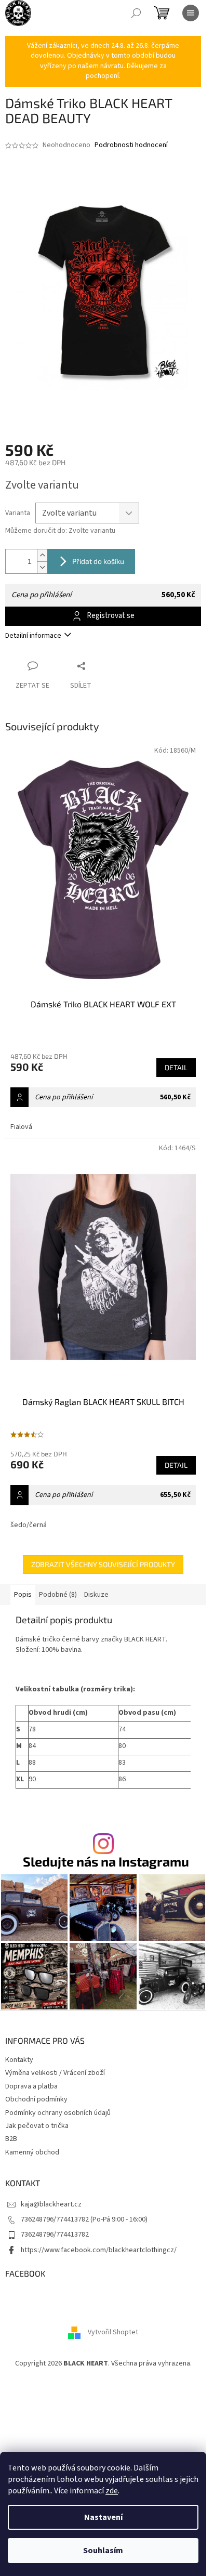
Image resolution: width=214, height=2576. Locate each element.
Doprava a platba (31, 2086)
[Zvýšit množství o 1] (42, 555)
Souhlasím (103, 2551)
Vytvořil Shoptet (113, 2332)
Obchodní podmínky (36, 2099)
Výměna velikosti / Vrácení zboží (55, 2073)
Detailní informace (33, 636)
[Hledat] (136, 13)
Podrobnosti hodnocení (131, 145)
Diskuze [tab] (96, 1595)
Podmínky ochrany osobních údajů (58, 2113)
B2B (11, 2139)
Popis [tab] (23, 1595)
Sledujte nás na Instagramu (106, 1862)
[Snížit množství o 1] (42, 567)
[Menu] (191, 13)
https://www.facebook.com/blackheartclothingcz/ (99, 2250)
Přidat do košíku (98, 561)
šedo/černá (29, 1525)
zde (112, 2491)
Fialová (21, 1127)
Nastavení (103, 2517)
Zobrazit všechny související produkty (103, 1564)
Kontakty (19, 2060)
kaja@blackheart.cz (51, 2204)
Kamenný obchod (32, 2152)
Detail (176, 1067)
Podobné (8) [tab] (58, 1595)
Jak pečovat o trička (37, 2126)
